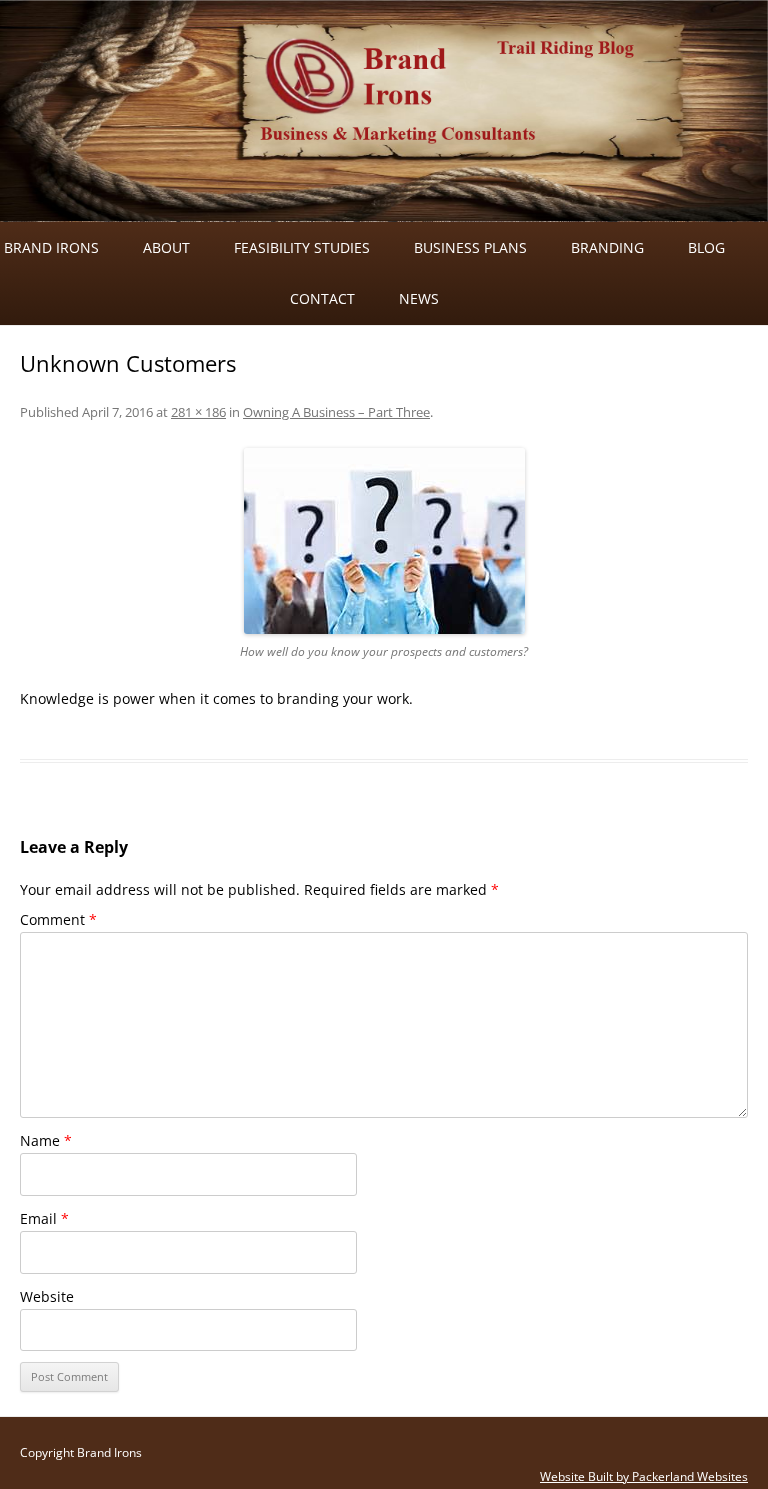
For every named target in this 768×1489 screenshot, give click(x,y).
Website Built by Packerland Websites (644, 1476)
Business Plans (470, 247)
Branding (607, 247)
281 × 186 (198, 412)
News (419, 298)
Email (44, 1218)
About (166, 247)
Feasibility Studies (302, 247)
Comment (58, 919)
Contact (322, 298)
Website (47, 1296)
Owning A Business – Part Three (336, 412)
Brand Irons (51, 247)
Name (46, 1140)
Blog (706, 247)
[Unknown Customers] (384, 541)
